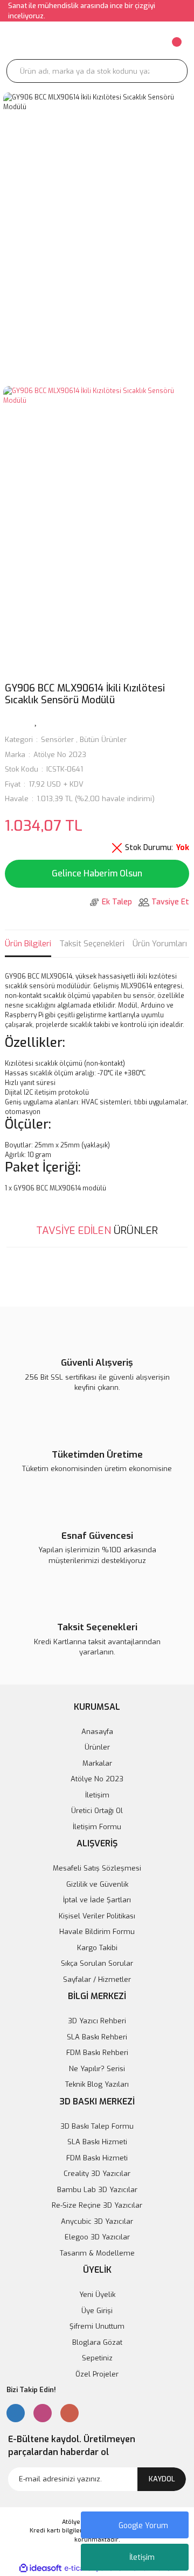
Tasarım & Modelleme (97, 2253)
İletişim (142, 2557)
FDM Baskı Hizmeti (97, 2158)
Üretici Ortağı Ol (97, 1811)
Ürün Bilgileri (28, 944)
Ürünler (97, 1747)
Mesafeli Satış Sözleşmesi (97, 1868)
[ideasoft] (40, 2568)
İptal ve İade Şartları (97, 1900)
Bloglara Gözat (97, 2342)
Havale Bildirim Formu (97, 1932)
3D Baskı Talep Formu (97, 2126)
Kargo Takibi (97, 1948)
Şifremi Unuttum (97, 2326)
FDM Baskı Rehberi (97, 2053)
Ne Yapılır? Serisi (97, 2069)
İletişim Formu (97, 1827)
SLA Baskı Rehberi (97, 2037)
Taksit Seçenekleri (92, 944)
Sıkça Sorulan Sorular (97, 1963)
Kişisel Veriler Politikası (97, 1916)
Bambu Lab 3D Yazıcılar (97, 2190)
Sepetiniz (97, 2358)
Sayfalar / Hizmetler (97, 1979)
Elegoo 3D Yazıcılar (97, 2237)
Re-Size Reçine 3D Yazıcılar (97, 2205)
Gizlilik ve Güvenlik (97, 1884)
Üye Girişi (97, 2311)
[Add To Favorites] (36, 720)
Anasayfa (97, 1732)
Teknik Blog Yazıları (97, 2084)
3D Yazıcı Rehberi (97, 2021)
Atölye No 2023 (60, 755)
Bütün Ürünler (103, 740)
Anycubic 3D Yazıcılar (97, 2221)
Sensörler (57, 740)
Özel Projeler (97, 2374)
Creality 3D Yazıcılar (97, 2174)
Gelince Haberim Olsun (97, 873)
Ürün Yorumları (160, 944)
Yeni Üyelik (97, 2295)
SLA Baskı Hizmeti (97, 2142)
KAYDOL (162, 2479)
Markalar (97, 1763)
